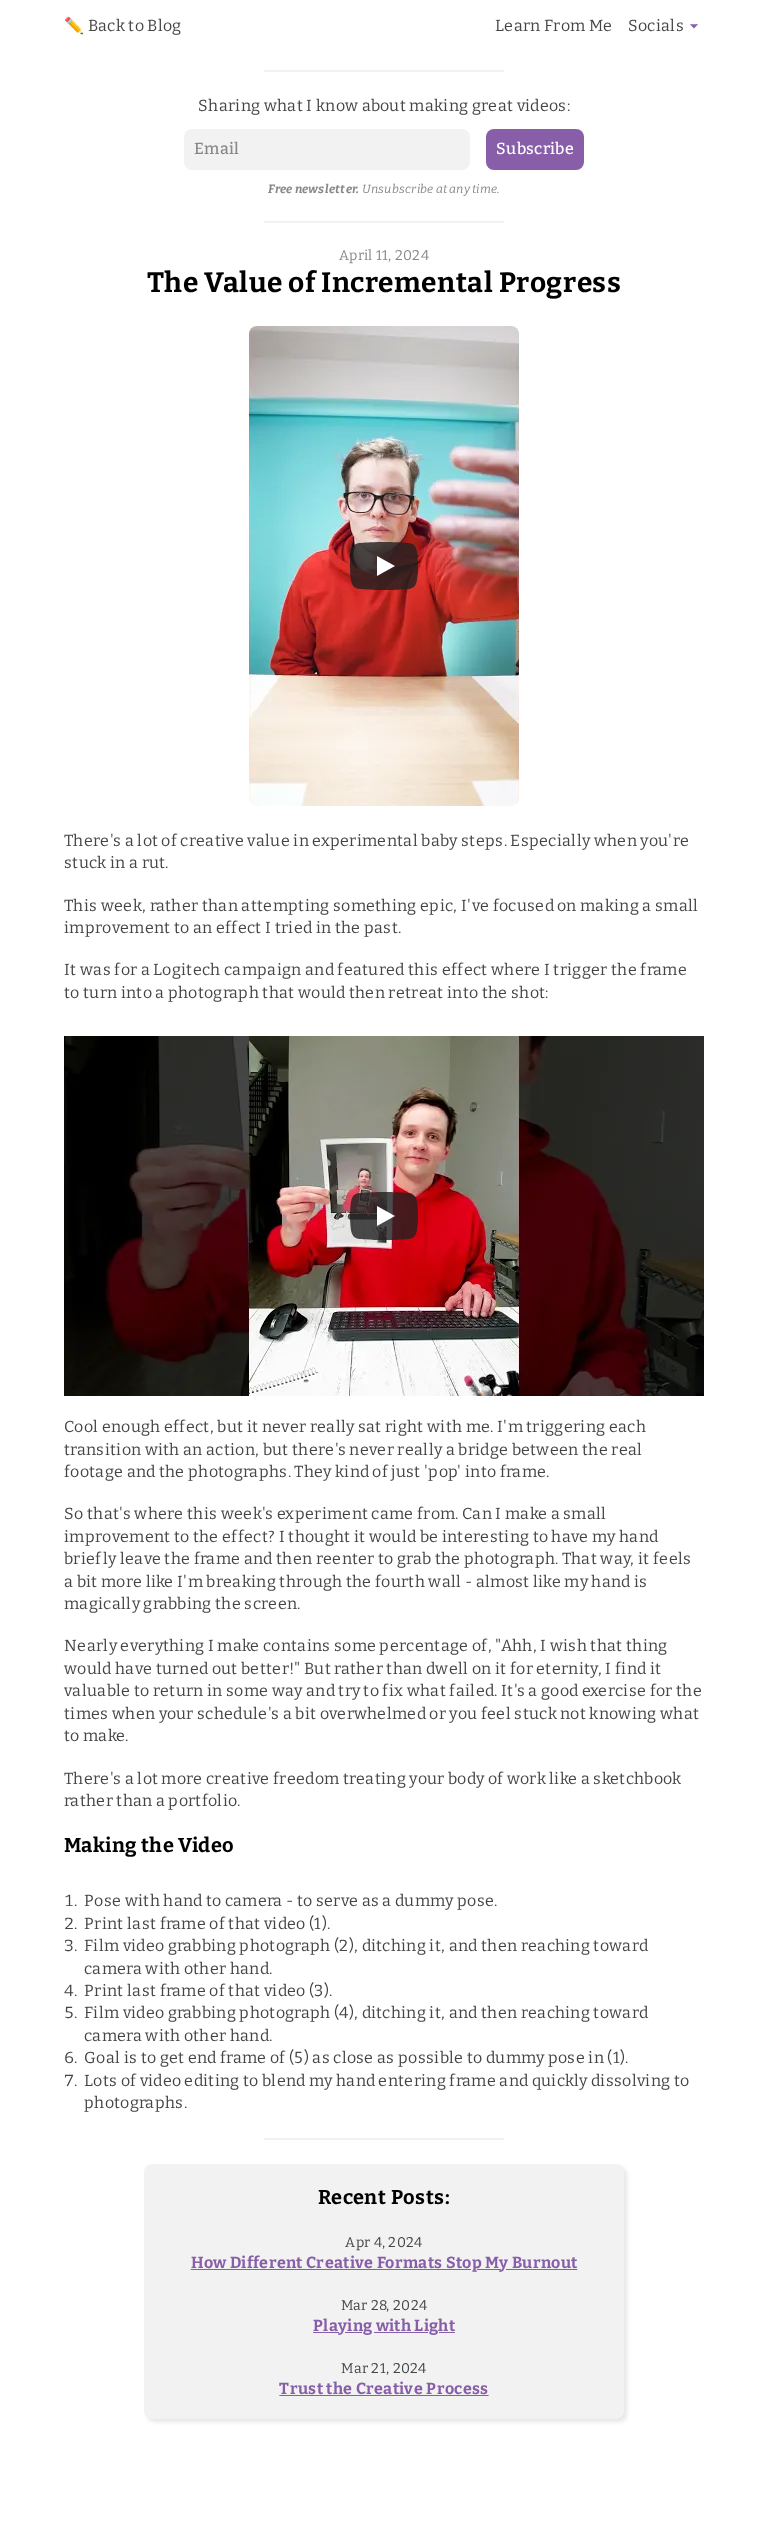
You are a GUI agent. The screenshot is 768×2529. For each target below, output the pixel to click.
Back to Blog (135, 25)
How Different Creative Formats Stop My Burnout (384, 2262)
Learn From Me (553, 25)
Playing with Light (384, 2325)
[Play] (384, 566)
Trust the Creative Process (383, 2388)
